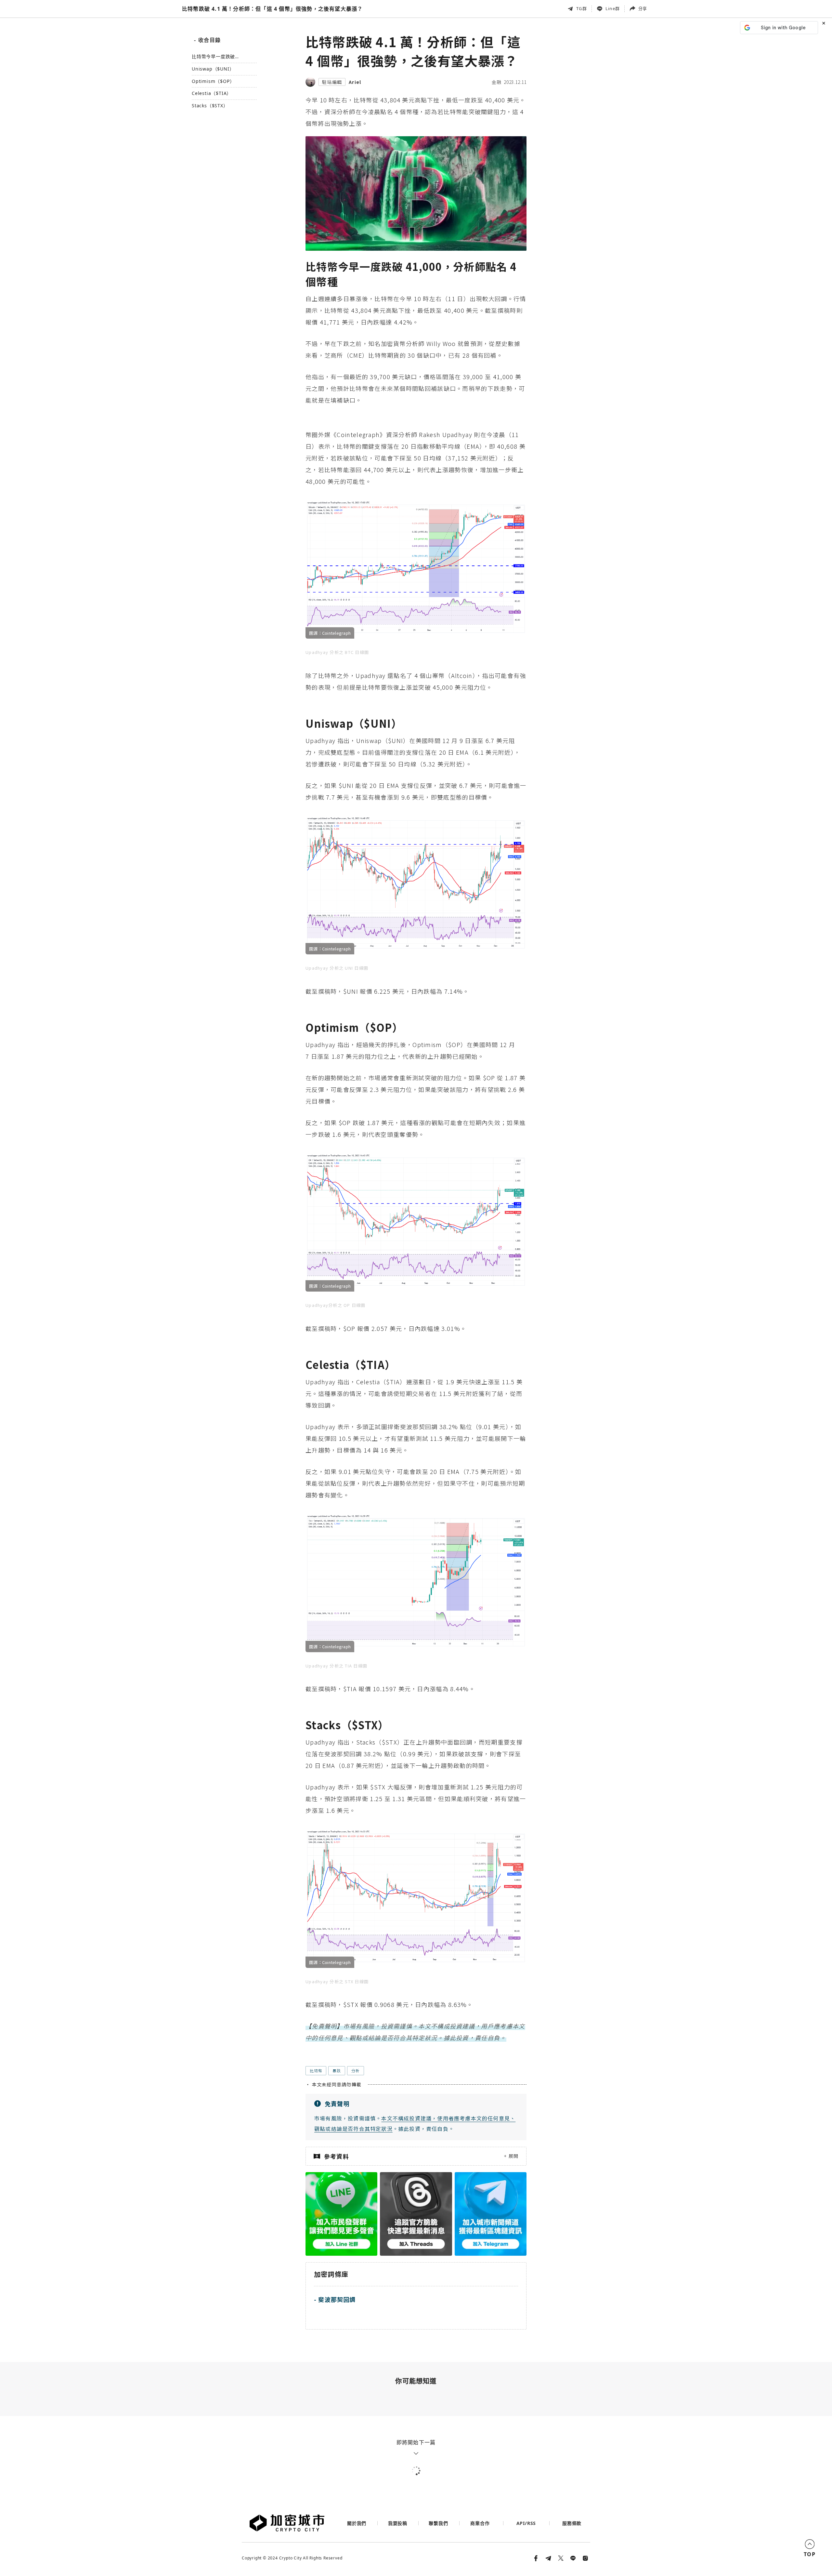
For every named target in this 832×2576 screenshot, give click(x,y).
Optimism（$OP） (213, 81)
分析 (356, 2071)
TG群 (582, 8)
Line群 (613, 8)
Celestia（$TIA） (212, 93)
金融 (497, 82)
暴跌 (337, 2071)
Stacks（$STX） (210, 106)
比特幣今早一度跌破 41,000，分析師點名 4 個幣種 (222, 57)
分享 (643, 8)
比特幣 (316, 2071)
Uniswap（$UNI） (213, 69)
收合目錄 (207, 40)
